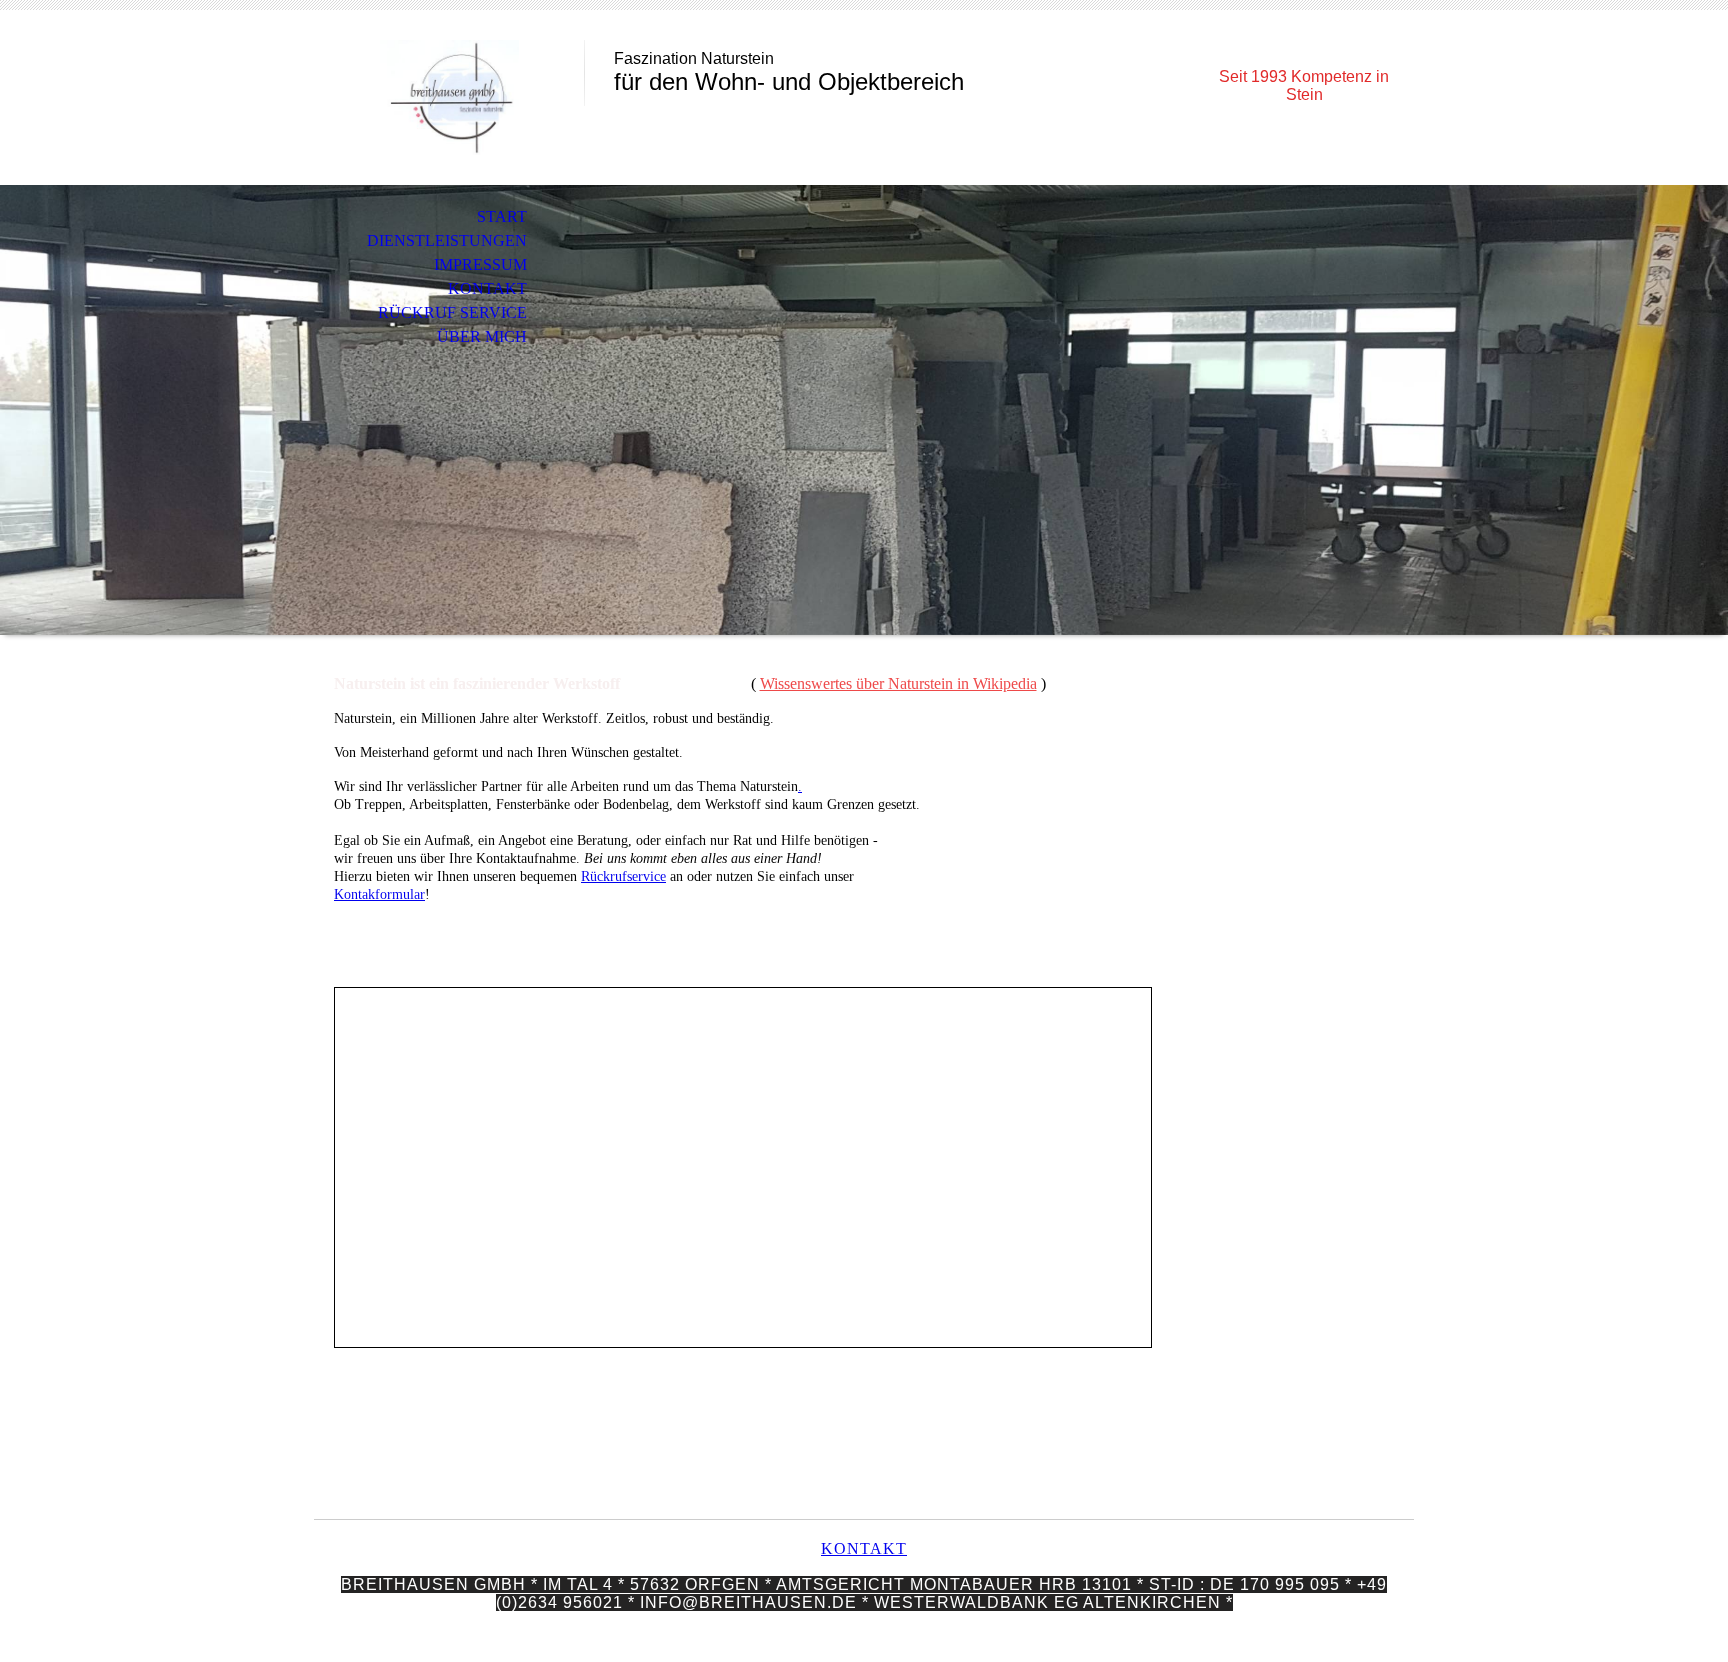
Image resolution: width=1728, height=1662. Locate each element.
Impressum (480, 264)
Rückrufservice (623, 876)
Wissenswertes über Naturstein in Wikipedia (898, 683)
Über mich (482, 336)
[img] (449, 97)
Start (502, 216)
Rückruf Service (452, 312)
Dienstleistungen (447, 240)
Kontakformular (379, 894)
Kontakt (487, 288)
